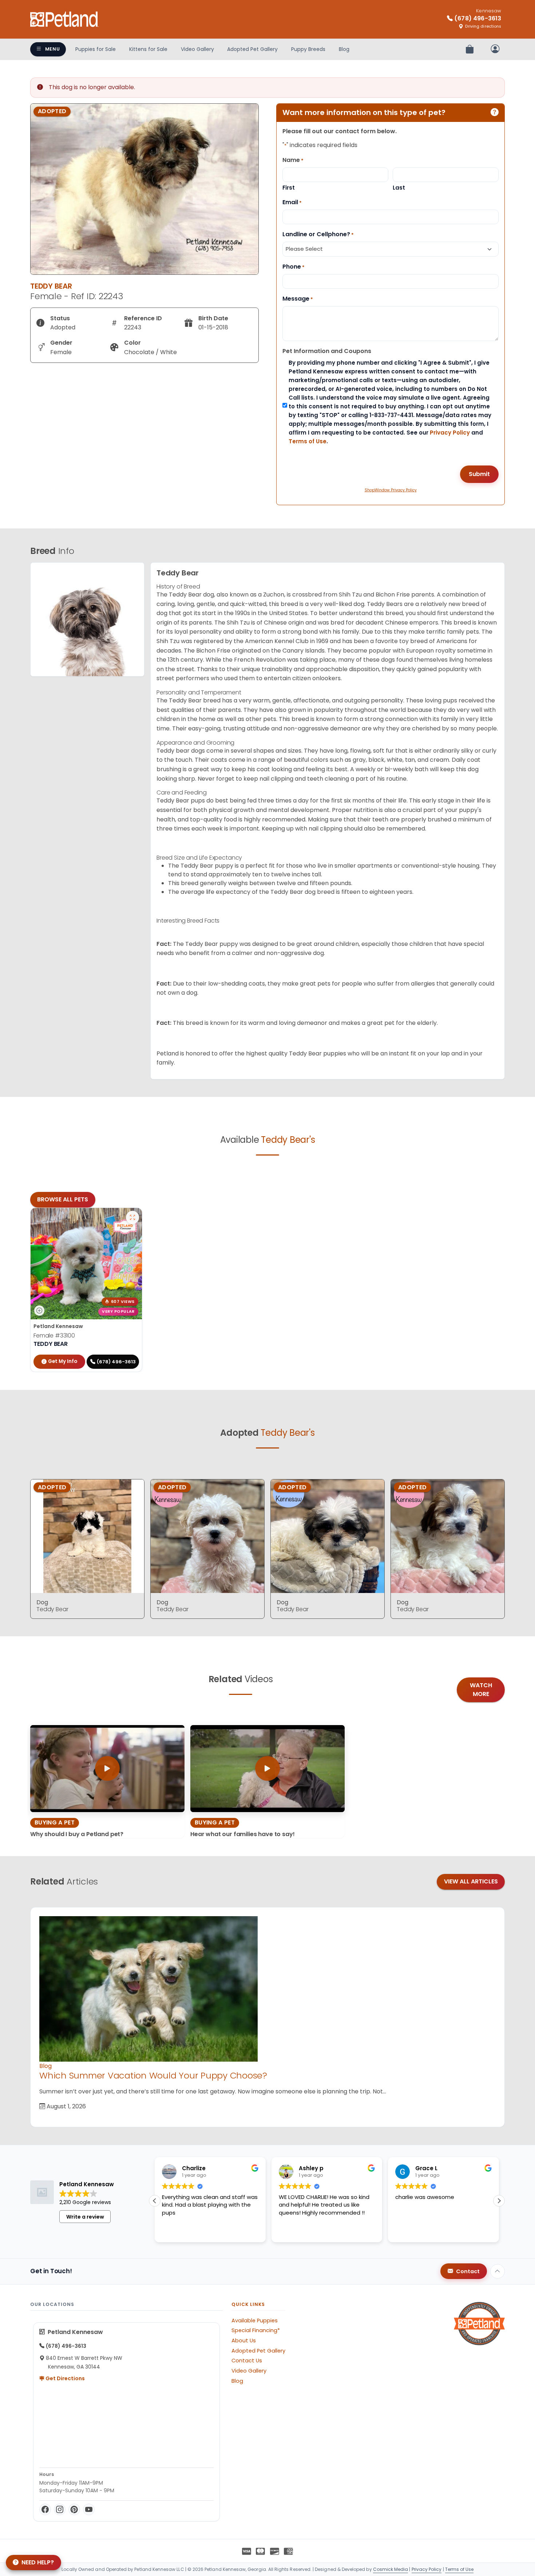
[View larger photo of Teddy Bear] (132, 1217)
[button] (155, 2201)
